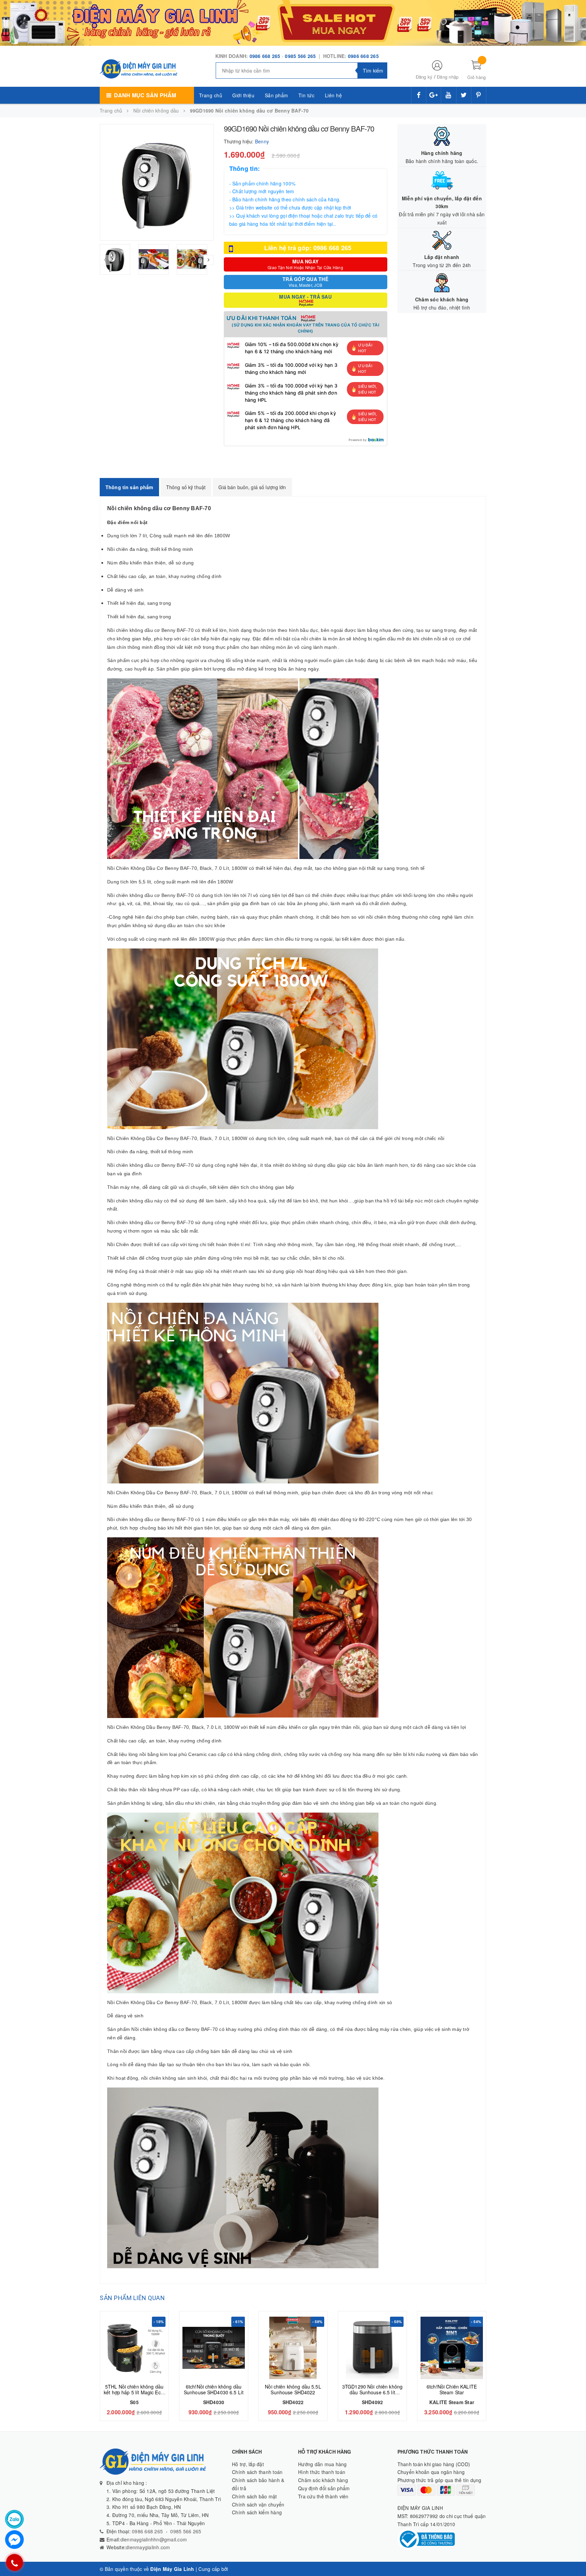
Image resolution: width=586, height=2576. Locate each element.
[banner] (293, 22)
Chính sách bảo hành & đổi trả (258, 2484)
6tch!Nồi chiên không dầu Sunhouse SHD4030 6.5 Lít (214, 2389)
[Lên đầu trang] (574, 2556)
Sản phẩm (277, 95)
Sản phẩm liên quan (132, 2298)
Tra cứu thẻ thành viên (323, 2496)
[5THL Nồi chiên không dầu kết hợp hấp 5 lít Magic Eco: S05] (134, 2348)
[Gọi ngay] (14, 2562)
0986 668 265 (265, 56)
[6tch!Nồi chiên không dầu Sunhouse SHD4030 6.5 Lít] (214, 2348)
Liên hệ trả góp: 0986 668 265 (308, 248)
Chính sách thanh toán (257, 2472)
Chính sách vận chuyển (258, 2504)
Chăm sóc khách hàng (323, 2480)
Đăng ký (424, 77)
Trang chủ (211, 95)
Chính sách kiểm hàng (257, 2512)
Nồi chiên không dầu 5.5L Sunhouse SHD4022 (293, 2389)
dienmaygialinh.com (148, 2547)
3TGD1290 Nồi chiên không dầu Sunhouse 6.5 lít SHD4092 (372, 2392)
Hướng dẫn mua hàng (323, 2464)
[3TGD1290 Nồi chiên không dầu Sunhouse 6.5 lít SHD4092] (372, 2348)
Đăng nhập (448, 77)
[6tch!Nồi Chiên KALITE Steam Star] (452, 2348)
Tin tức (307, 95)
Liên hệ (334, 95)
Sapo (236, 2569)
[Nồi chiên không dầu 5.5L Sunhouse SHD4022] (293, 2348)
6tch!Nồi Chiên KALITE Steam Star (452, 2389)
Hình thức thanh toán (322, 2472)
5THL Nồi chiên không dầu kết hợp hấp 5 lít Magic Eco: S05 (134, 2392)
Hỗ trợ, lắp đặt (248, 2464)
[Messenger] (14, 2540)
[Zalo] (14, 2519)
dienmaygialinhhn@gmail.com (154, 2539)
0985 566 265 (301, 56)
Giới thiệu (243, 95)
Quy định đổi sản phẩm (324, 2488)
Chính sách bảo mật (255, 2496)
